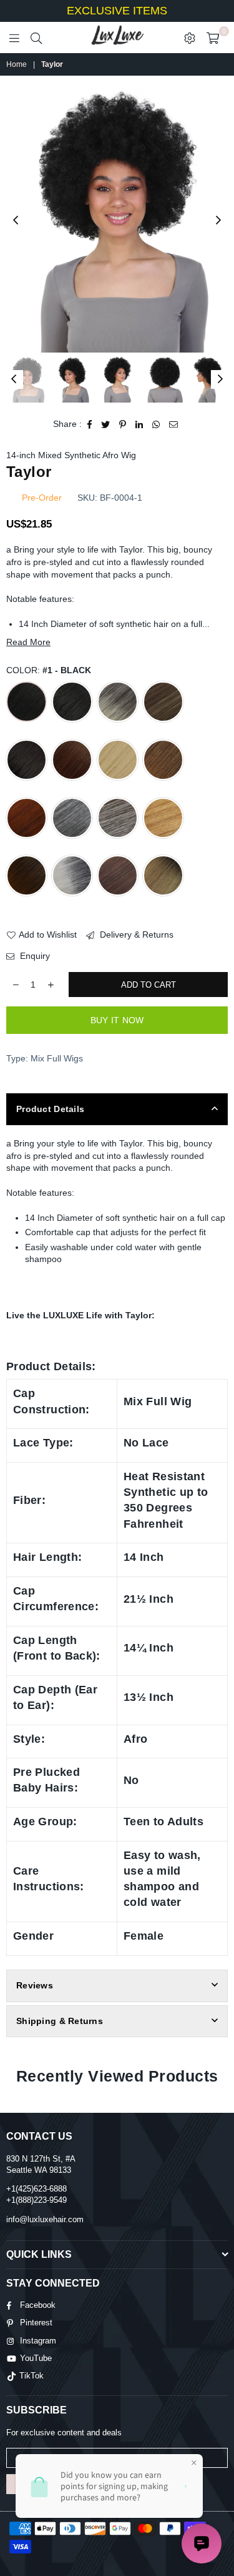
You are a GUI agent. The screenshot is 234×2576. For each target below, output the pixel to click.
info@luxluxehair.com (45, 2219)
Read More (28, 642)
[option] (117, 221)
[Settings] (190, 38)
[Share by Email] (174, 424)
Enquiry (34, 956)
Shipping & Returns (60, 2021)
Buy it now (117, 1020)
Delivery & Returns (135, 935)
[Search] (36, 38)
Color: (49, 670)
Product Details (50, 1109)
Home (17, 64)
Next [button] (218, 221)
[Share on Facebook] (90, 424)
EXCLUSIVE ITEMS (117, 11)
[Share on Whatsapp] (156, 424)
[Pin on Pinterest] (123, 424)
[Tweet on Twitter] (106, 424)
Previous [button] (16, 221)
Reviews (35, 1985)
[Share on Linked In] (139, 424)
